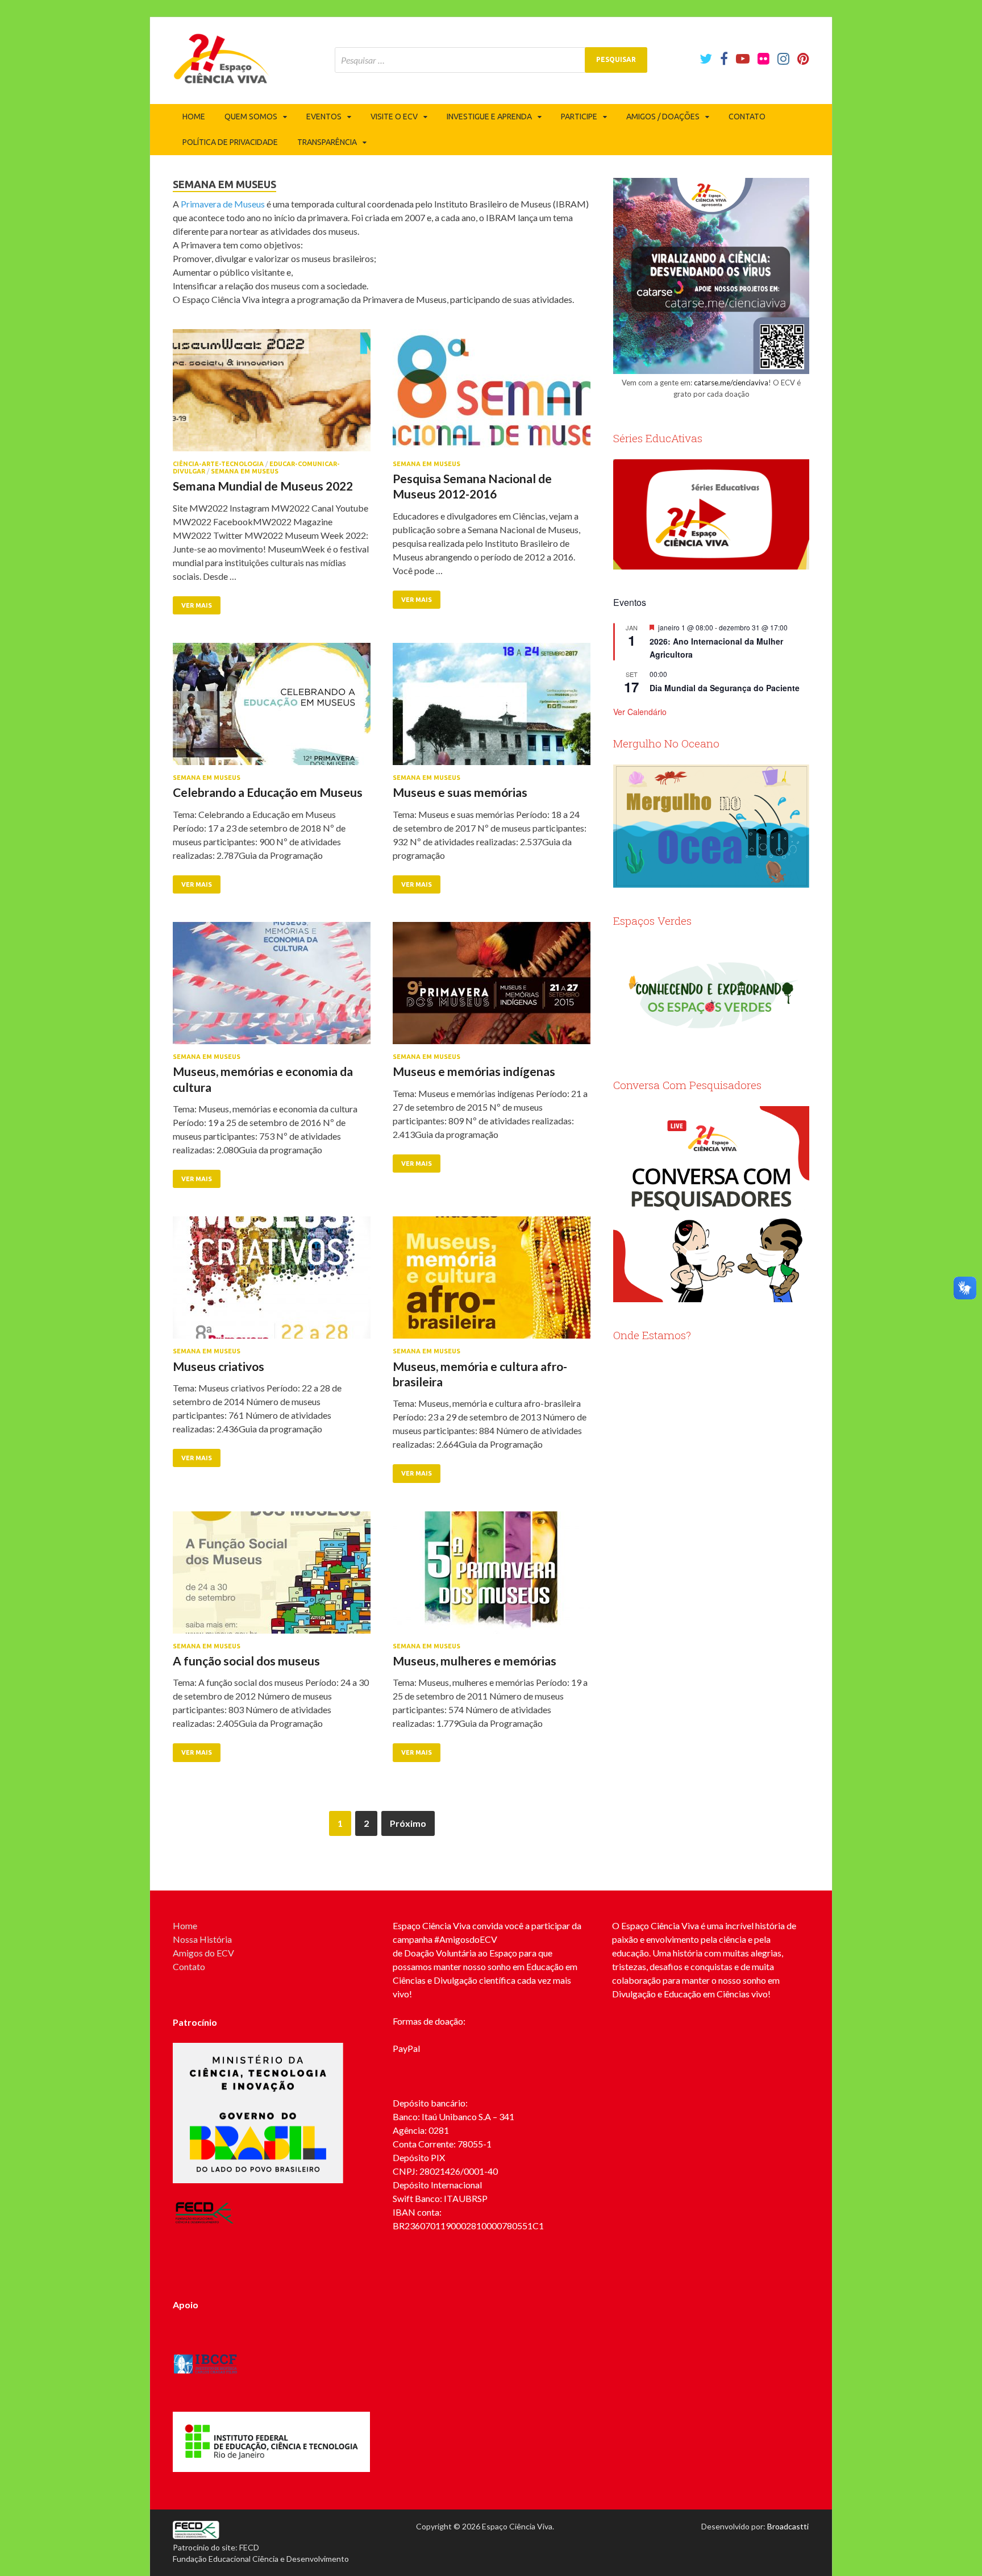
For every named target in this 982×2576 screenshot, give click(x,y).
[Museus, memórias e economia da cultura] (272, 988)
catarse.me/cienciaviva (731, 383)
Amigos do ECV (203, 1953)
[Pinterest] (803, 59)
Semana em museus (245, 471)
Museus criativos (219, 1366)
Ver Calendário (640, 712)
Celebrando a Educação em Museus (268, 792)
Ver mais (197, 605)
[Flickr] (763, 59)
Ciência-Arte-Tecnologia (218, 464)
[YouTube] (743, 59)
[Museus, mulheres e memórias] (492, 1577)
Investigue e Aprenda (489, 117)
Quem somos (251, 117)
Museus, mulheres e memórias (475, 1661)
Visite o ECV (394, 117)
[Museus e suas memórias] (492, 709)
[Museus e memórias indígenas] (492, 988)
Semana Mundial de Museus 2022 (263, 486)
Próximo (408, 1823)
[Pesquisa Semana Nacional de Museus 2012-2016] (492, 395)
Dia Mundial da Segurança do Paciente (725, 688)
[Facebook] (724, 59)
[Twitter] (706, 59)
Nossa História (202, 1939)
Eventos (324, 117)
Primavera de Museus (223, 204)
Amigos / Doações (663, 117)
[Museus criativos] (272, 1282)
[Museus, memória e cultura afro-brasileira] (492, 1282)
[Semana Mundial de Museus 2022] (272, 395)
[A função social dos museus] (272, 1577)
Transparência (327, 142)
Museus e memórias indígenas (474, 1071)
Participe (579, 117)
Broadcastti (788, 2526)
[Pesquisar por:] (491, 60)
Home (194, 117)
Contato (747, 117)
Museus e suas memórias (460, 792)
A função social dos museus (246, 1661)
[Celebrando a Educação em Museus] (272, 709)
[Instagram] (783, 59)
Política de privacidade (230, 142)
